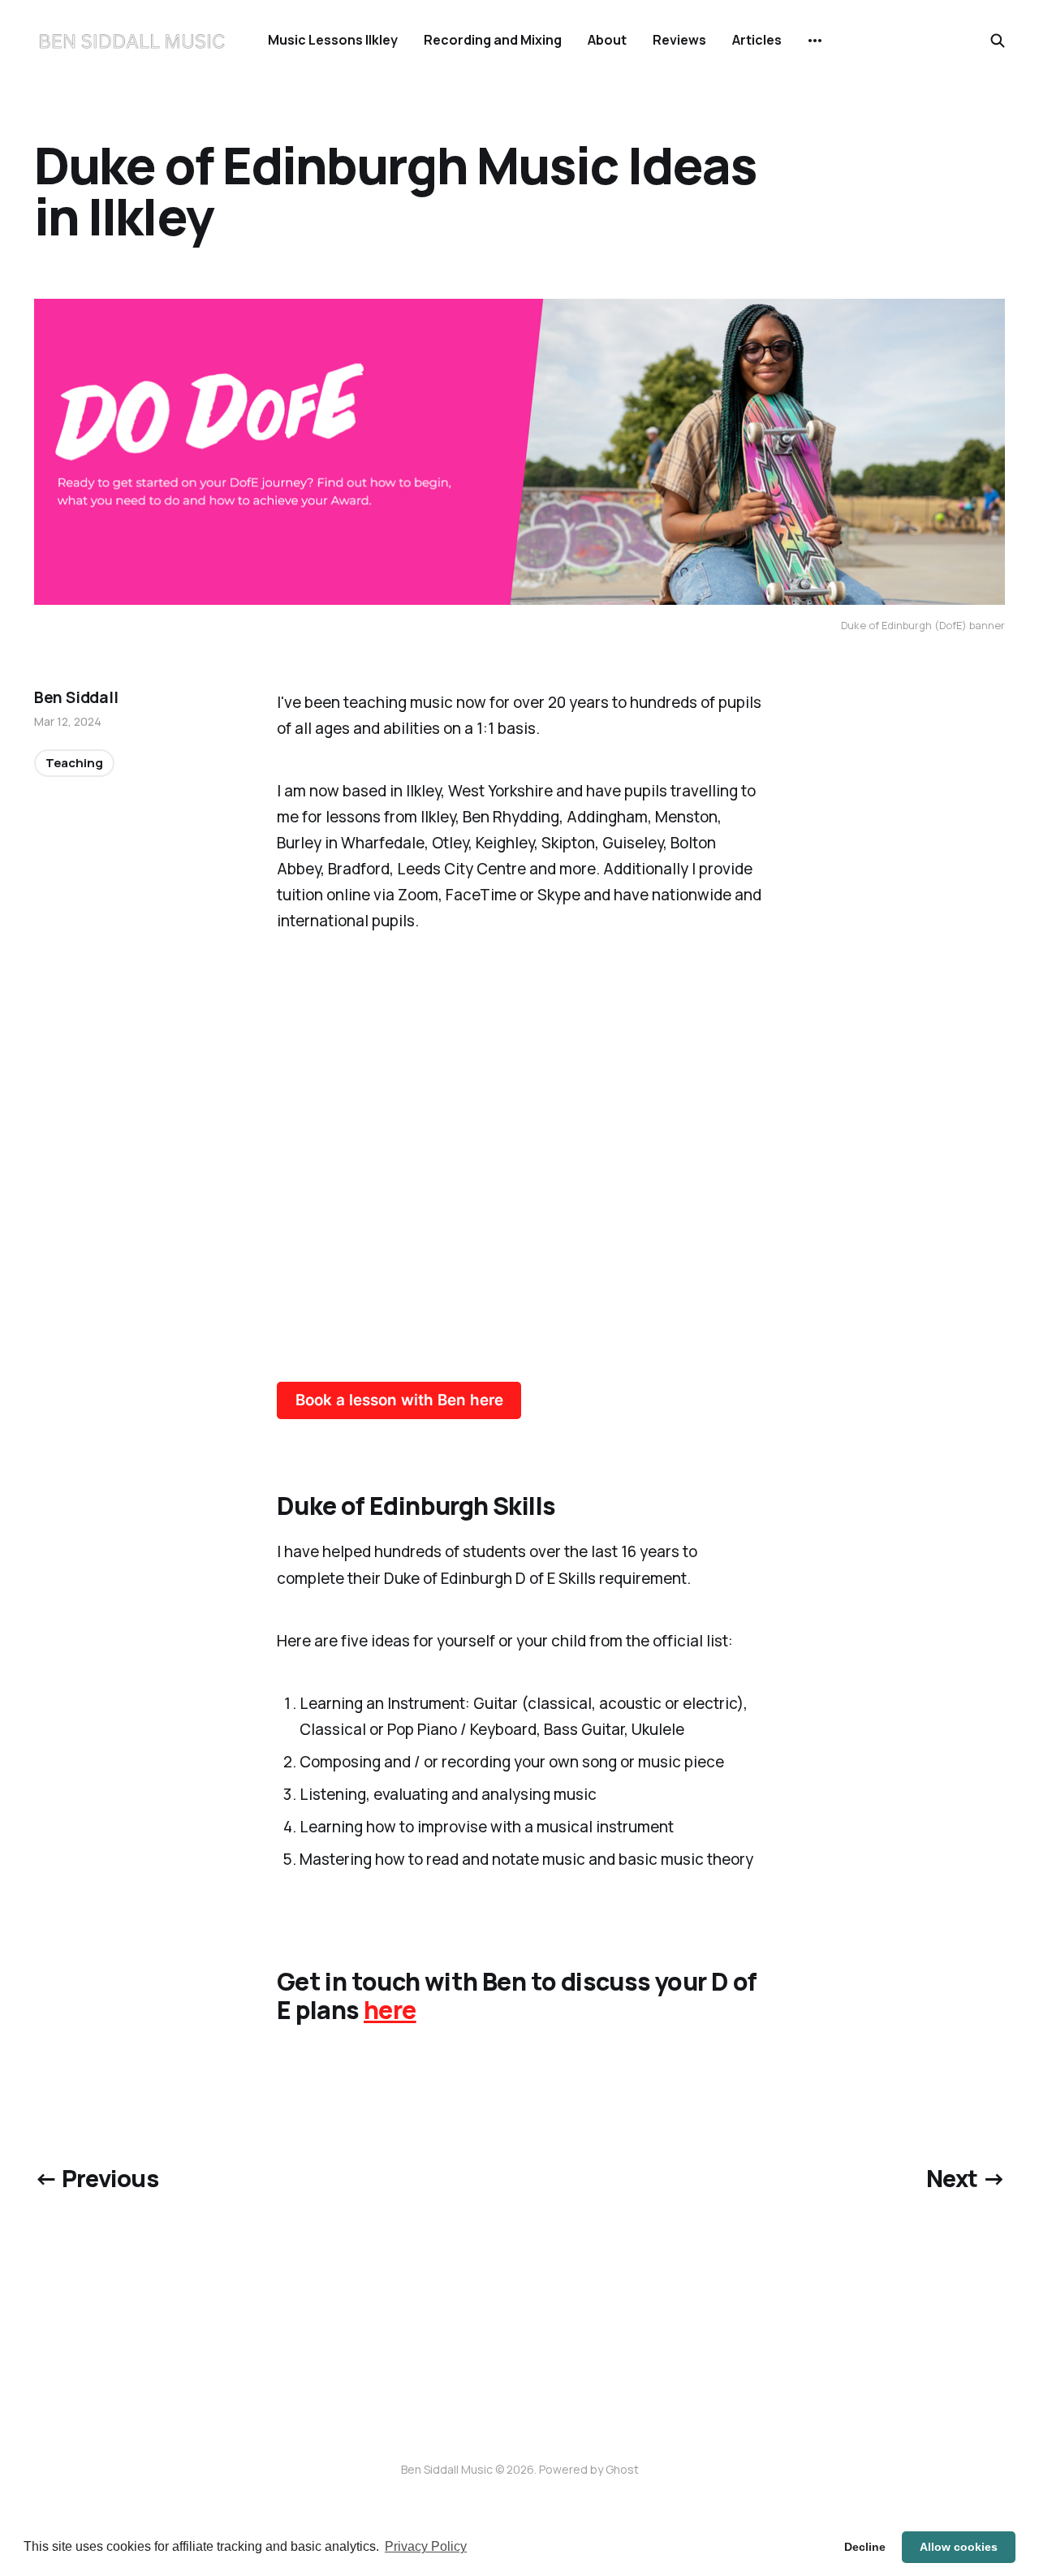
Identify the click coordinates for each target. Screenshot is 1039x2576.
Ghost (622, 2469)
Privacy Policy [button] (426, 2546)
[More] (815, 41)
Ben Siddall (76, 697)
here (390, 2010)
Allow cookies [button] (959, 2547)
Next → (966, 2178)
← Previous (96, 2178)
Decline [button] (865, 2547)
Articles (757, 40)
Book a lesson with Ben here (399, 1400)
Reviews (679, 40)
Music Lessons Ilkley (333, 40)
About (607, 40)
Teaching (74, 763)
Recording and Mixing (493, 40)
